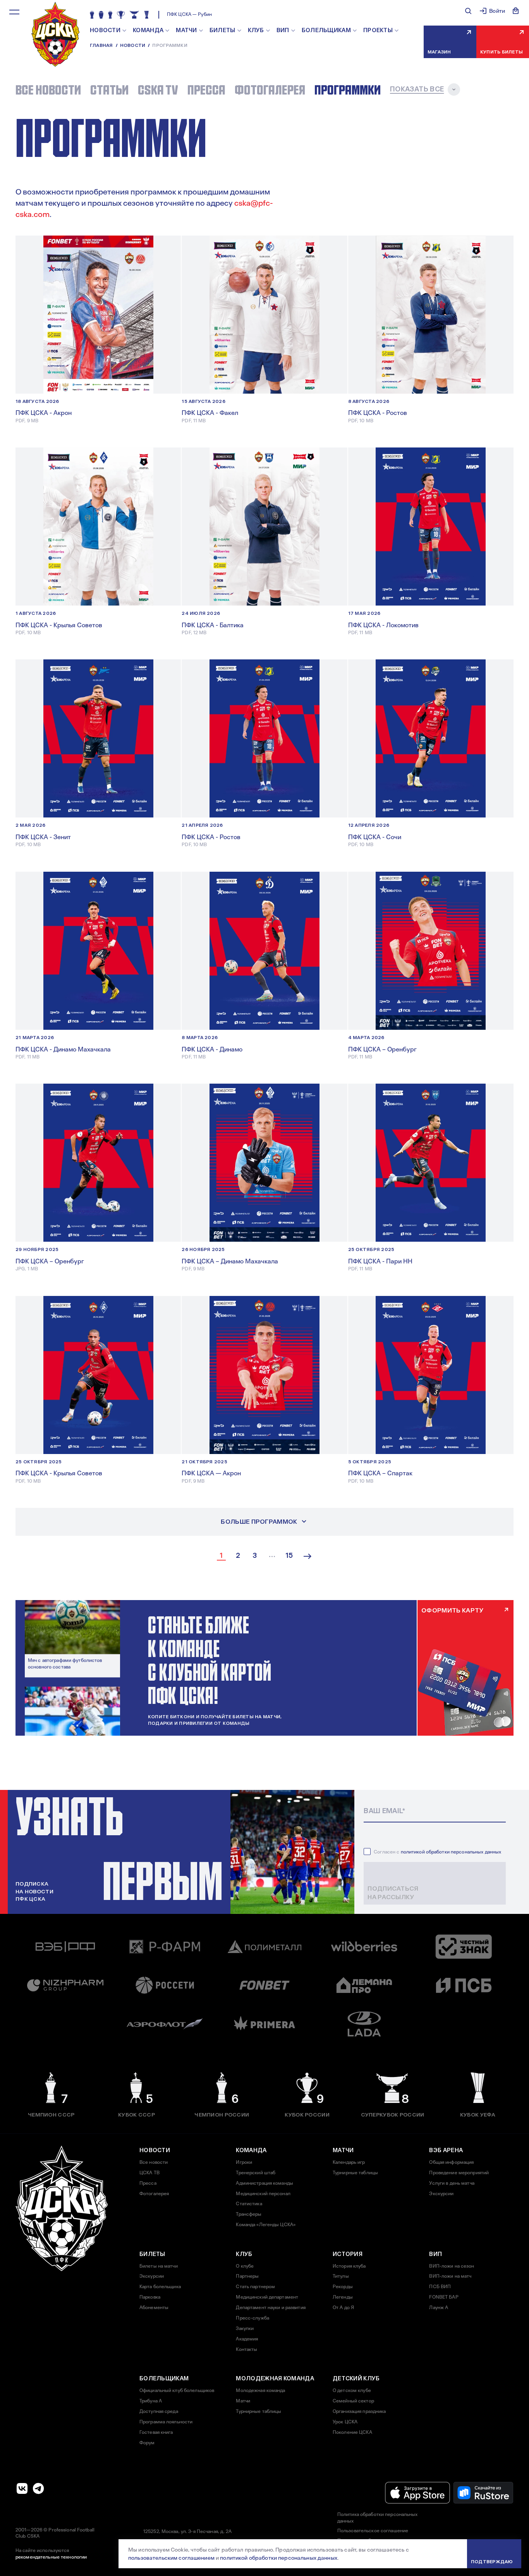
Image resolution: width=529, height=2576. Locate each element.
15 (289, 1556)
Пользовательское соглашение (373, 2531)
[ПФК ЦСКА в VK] (22, 2488)
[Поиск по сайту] (468, 11)
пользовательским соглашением (171, 2558)
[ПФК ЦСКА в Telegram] (38, 2488)
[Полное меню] (14, 12)
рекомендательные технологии (51, 2557)
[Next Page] (307, 1556)
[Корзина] (516, 11)
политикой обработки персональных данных (451, 1852)
